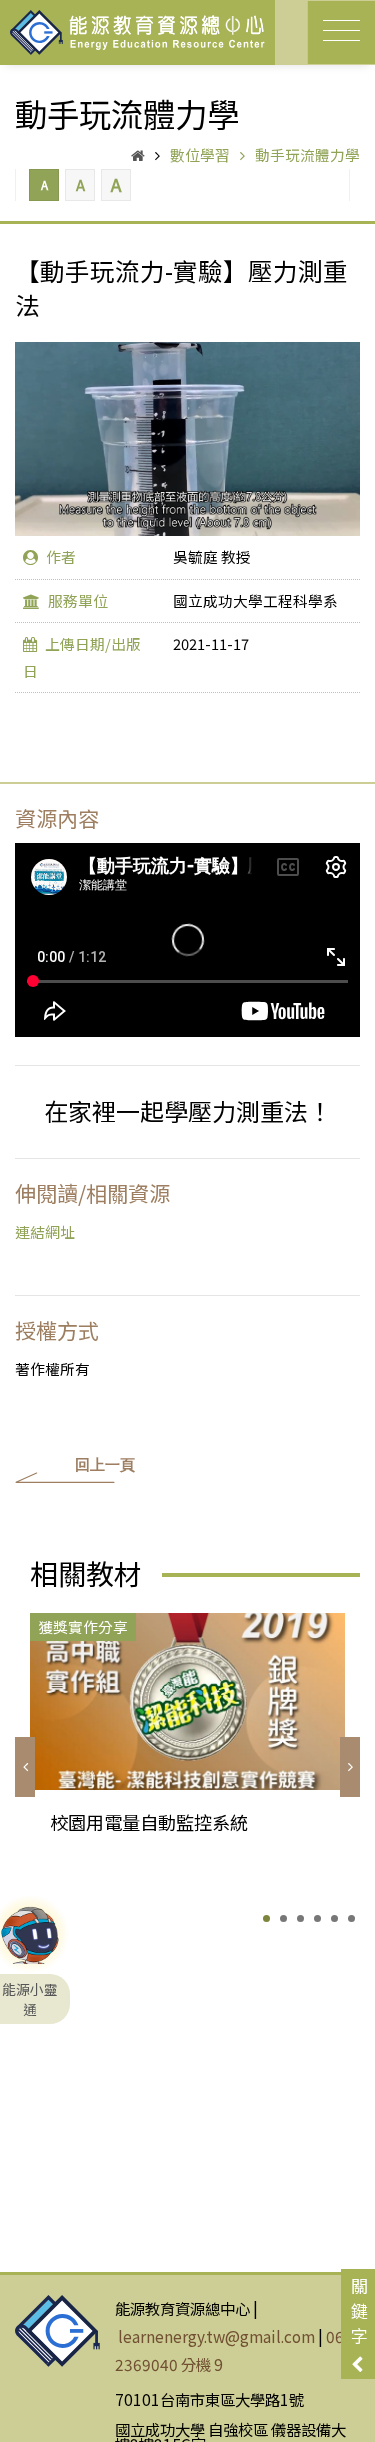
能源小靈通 (30, 1941)
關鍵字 (359, 2310)
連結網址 (45, 1231)
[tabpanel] (187, 1752)
